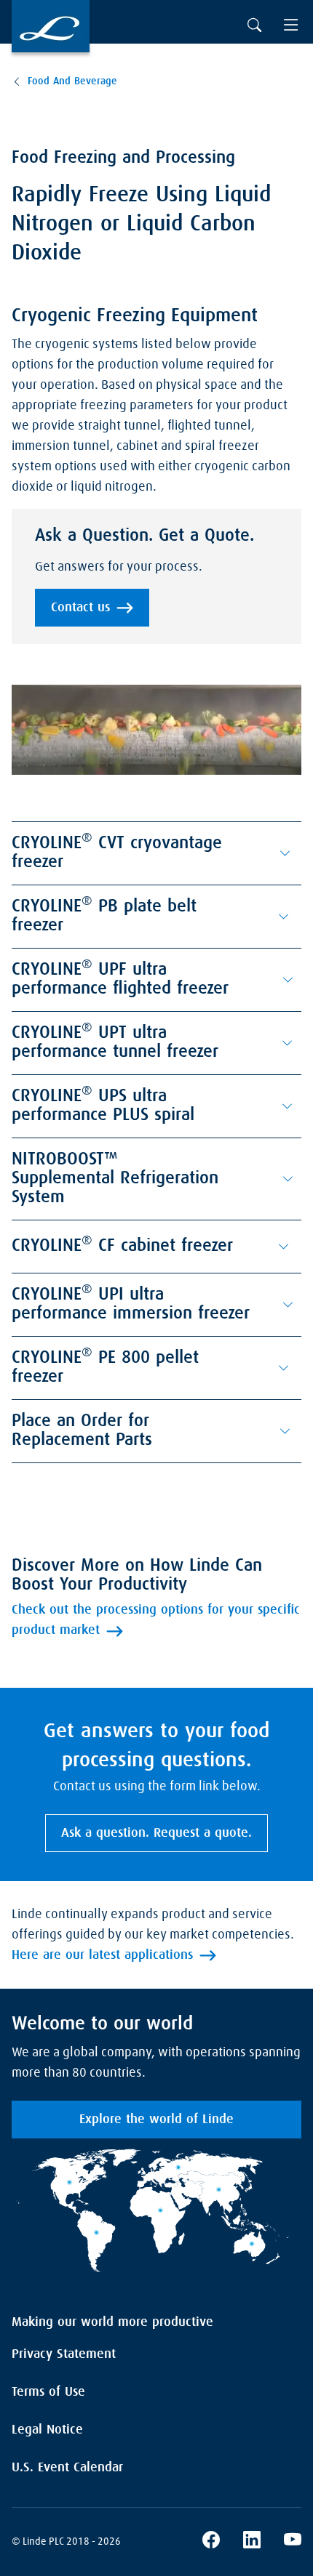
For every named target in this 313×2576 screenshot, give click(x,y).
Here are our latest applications (102, 1955)
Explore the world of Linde (156, 2120)
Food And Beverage (72, 81)
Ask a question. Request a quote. (156, 1833)
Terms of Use (48, 2392)
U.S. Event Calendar (67, 2468)
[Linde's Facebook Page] (211, 2542)
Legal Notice (47, 2430)
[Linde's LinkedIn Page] (252, 2542)
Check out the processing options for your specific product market (156, 1620)
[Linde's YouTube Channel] (293, 2542)
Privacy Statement (64, 2354)
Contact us (80, 608)
